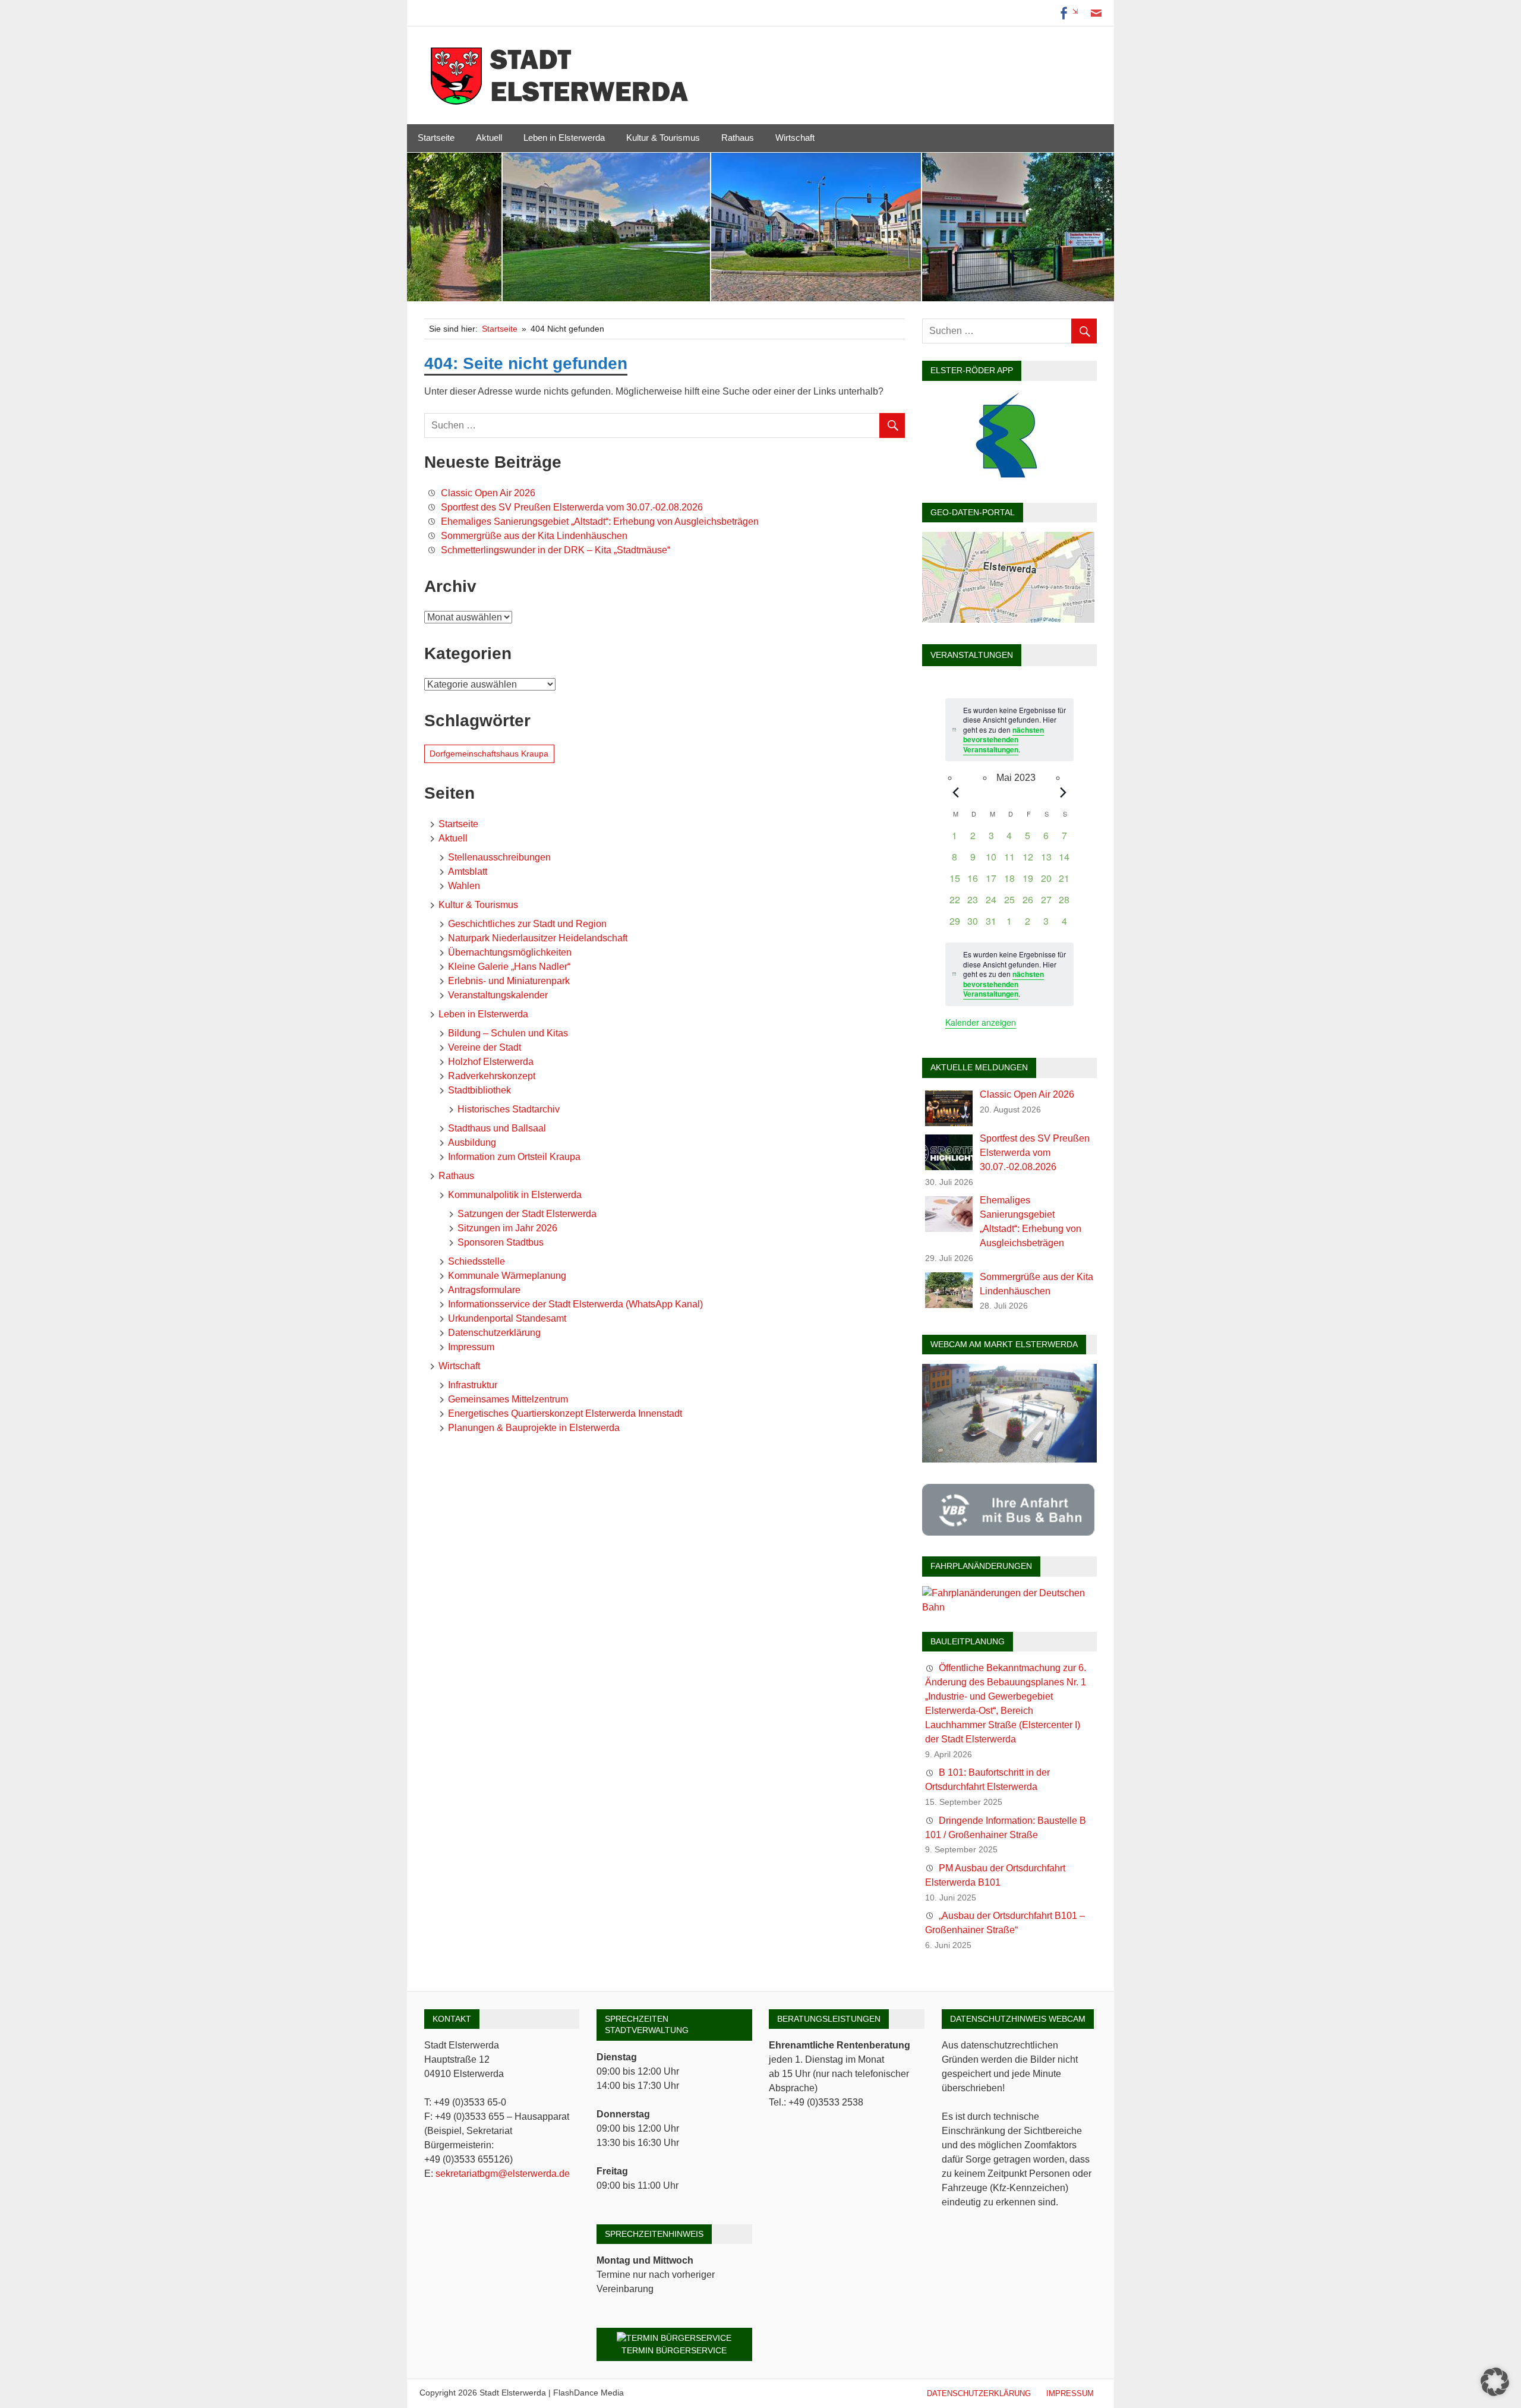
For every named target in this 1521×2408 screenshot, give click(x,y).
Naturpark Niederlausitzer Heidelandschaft (538, 938)
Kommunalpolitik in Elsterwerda (515, 1195)
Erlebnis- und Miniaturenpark (509, 981)
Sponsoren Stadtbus (501, 1242)
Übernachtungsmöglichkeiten (510, 952)
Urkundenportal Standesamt (507, 1318)
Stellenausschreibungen (499, 857)
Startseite (436, 138)
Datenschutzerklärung (494, 1333)
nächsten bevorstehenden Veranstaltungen (1004, 740)
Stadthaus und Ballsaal (497, 1128)
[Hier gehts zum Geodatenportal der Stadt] (1008, 620)
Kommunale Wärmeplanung (507, 1276)
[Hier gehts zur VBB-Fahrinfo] (1008, 1532)
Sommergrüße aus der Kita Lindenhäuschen (534, 536)
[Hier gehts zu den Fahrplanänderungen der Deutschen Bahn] (1009, 1607)
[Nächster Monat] (1064, 792)
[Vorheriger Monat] (955, 792)
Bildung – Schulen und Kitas (508, 1033)
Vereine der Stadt (485, 1047)
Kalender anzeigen (981, 1022)
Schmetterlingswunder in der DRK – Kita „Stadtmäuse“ (556, 550)
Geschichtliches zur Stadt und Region (527, 924)
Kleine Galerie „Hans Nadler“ (509, 967)
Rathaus (738, 138)
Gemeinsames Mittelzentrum (508, 1399)
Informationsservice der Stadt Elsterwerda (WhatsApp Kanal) (575, 1304)
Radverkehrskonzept (492, 1076)
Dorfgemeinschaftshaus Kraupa (489, 754)
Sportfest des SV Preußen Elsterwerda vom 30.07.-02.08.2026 (572, 507)
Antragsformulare (484, 1290)
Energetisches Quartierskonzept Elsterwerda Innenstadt (565, 1413)
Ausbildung (472, 1142)
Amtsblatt (468, 872)
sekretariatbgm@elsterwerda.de (503, 2174)
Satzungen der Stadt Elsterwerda (527, 1214)
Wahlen (464, 886)
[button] (1495, 2382)
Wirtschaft (795, 138)
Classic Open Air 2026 (488, 493)
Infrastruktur (473, 1385)
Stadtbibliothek (479, 1090)
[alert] (1009, 974)
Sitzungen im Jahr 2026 (507, 1228)
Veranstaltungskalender (498, 995)
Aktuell (489, 138)
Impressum (471, 1347)
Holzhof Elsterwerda (491, 1062)
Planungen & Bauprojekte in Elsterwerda (534, 1428)
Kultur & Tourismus (663, 138)
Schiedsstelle (477, 1261)
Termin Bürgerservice (674, 2350)
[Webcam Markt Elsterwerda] (1009, 1459)
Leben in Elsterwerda (564, 138)
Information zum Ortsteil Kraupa (514, 1157)
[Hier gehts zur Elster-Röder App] (1008, 478)
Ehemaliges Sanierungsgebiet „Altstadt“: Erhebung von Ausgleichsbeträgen (600, 521)
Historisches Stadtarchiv (509, 1109)
